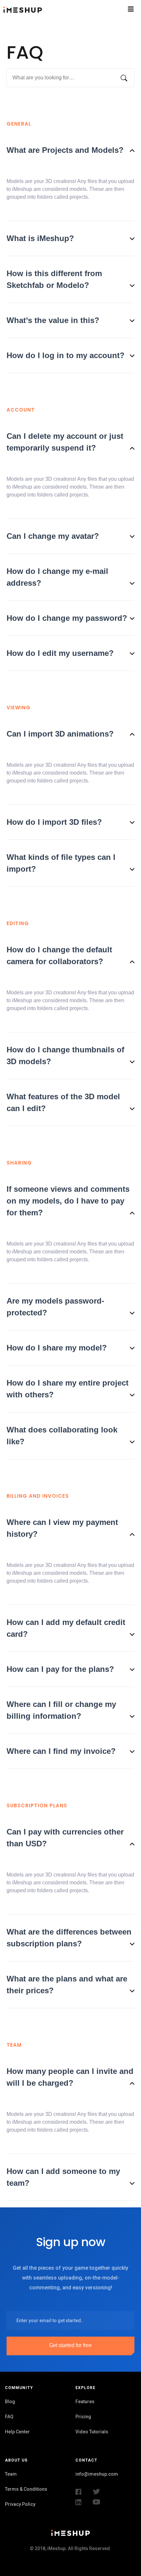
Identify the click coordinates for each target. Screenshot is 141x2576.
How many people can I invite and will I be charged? (70, 2077)
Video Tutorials (92, 2432)
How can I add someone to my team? (63, 2177)
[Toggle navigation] (120, 9)
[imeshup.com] (50, 9)
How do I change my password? (67, 618)
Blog (10, 2402)
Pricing (83, 2417)
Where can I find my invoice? (61, 1751)
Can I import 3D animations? (60, 734)
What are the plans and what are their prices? (67, 1985)
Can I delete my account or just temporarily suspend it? (65, 442)
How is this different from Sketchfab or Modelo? (54, 279)
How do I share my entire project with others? (68, 1389)
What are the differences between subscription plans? (69, 1938)
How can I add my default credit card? (66, 1628)
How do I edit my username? (60, 653)
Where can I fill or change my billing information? (61, 1710)
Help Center (17, 2432)
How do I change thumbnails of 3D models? (65, 1055)
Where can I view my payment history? (62, 1528)
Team (11, 2474)
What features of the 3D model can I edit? (63, 1102)
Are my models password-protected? (55, 1307)
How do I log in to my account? (66, 355)
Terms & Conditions (26, 2489)
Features (85, 2402)
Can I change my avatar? (53, 536)
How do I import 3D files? (54, 822)
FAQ (9, 2417)
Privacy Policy (20, 2504)
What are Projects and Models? (65, 150)
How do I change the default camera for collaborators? (59, 955)
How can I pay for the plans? (60, 1669)
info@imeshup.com (97, 2474)
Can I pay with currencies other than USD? (65, 1838)
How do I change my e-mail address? (57, 577)
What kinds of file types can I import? (61, 863)
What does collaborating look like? (62, 1436)
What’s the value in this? (53, 320)
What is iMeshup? (40, 238)
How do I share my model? (57, 1348)
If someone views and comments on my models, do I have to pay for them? (68, 1201)
